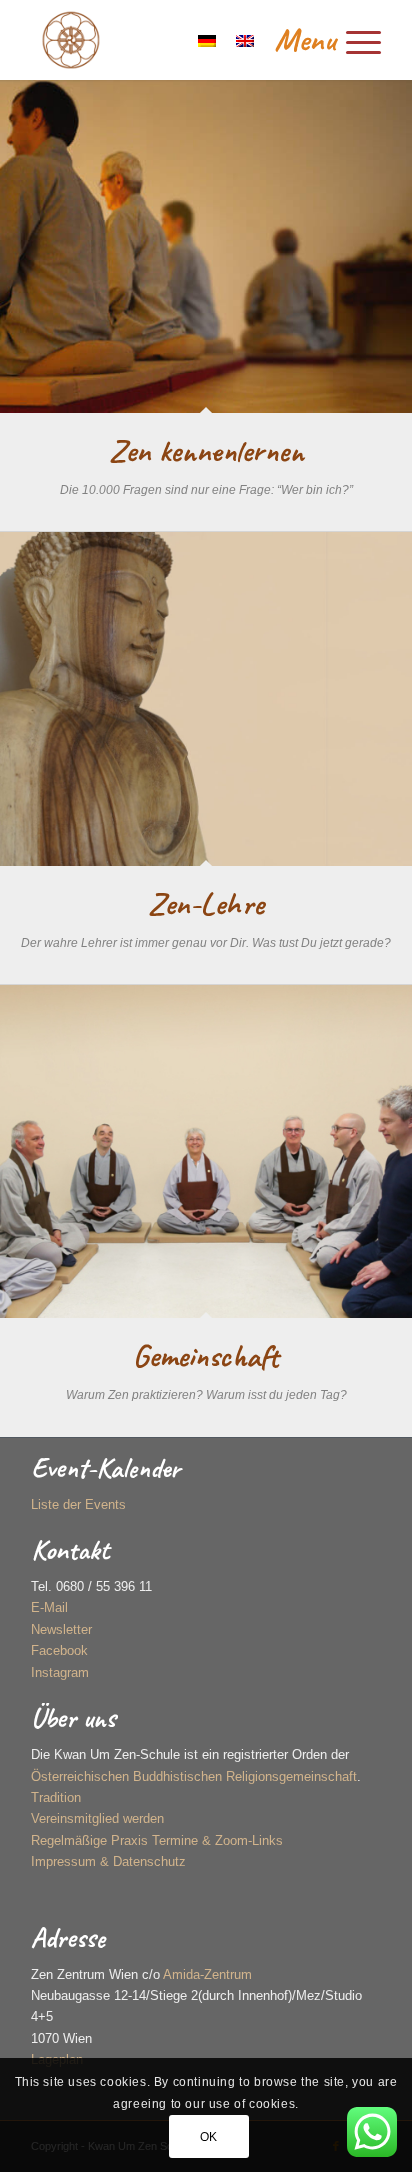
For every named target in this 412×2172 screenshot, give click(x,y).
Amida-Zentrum (207, 1974)
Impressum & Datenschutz (108, 1861)
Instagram (60, 1672)
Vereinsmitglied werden (97, 1818)
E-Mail (49, 1607)
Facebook (59, 1650)
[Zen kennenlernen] (206, 246)
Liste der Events (78, 1504)
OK (209, 2137)
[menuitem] (317, 40)
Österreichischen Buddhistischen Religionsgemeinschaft (194, 1776)
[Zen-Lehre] (206, 699)
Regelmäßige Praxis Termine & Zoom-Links (157, 1840)
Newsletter (61, 1629)
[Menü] (317, 40)
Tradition (56, 1797)
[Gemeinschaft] (206, 1151)
